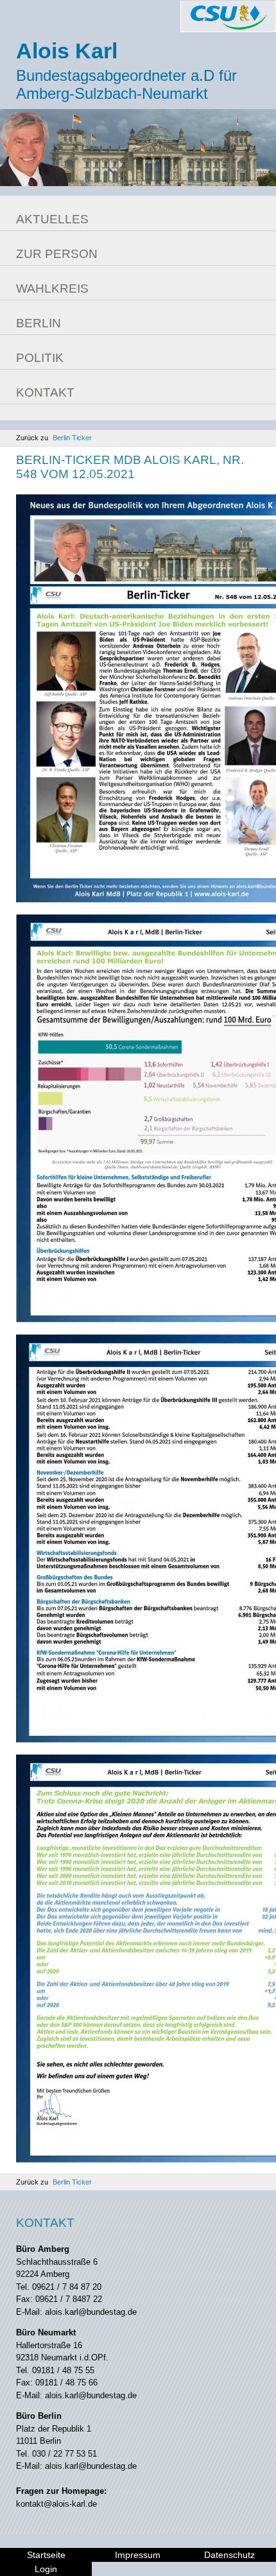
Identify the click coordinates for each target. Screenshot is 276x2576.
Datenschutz (229, 2555)
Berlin (39, 323)
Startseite (46, 2555)
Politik (40, 358)
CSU (228, 16)
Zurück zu (54, 438)
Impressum (138, 2555)
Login (46, 2569)
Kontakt (45, 392)
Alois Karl (67, 51)
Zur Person (57, 254)
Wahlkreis (52, 288)
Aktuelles (52, 219)
